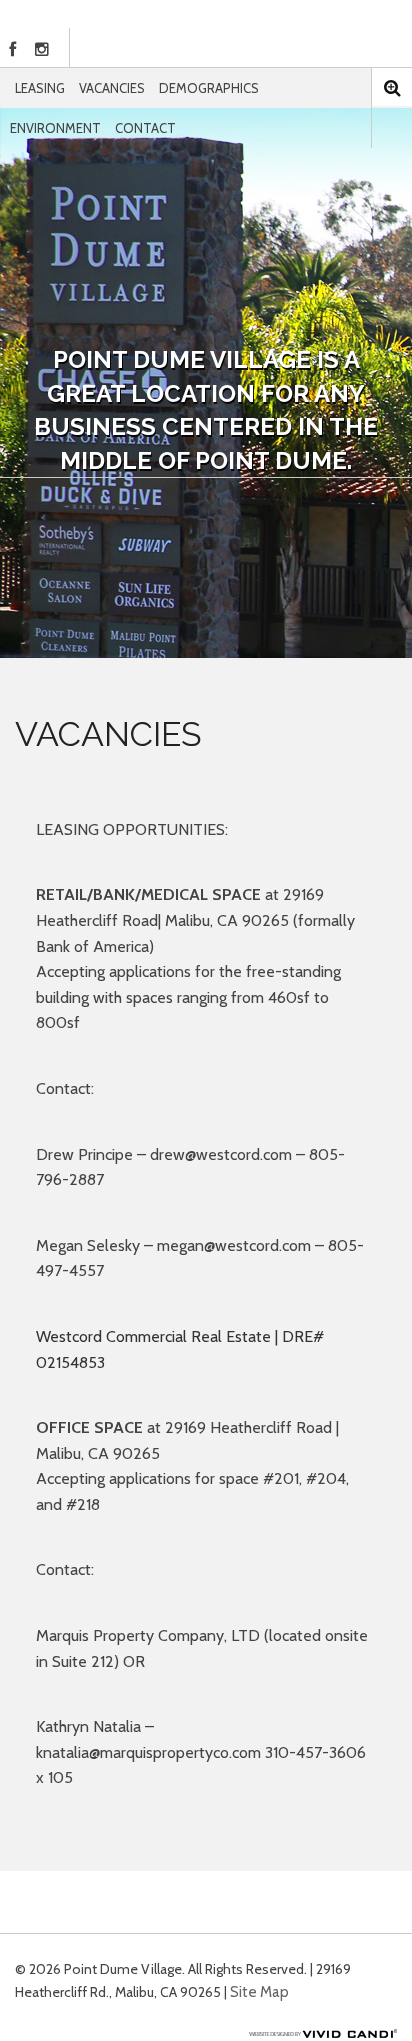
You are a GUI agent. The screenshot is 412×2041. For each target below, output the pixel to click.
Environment (55, 128)
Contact (145, 128)
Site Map (259, 1992)
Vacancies (112, 88)
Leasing (40, 88)
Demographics (209, 88)
